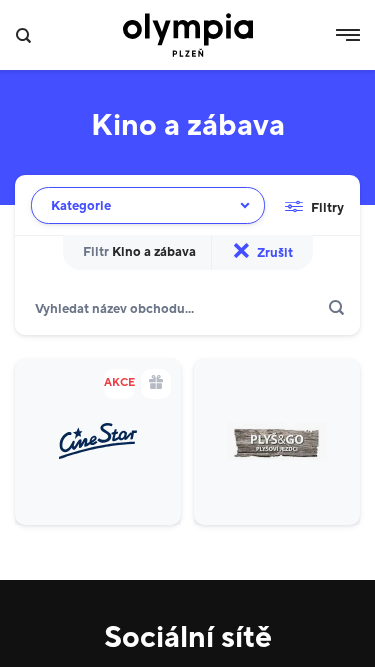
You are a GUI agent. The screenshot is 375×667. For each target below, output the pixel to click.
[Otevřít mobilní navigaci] (348, 35)
